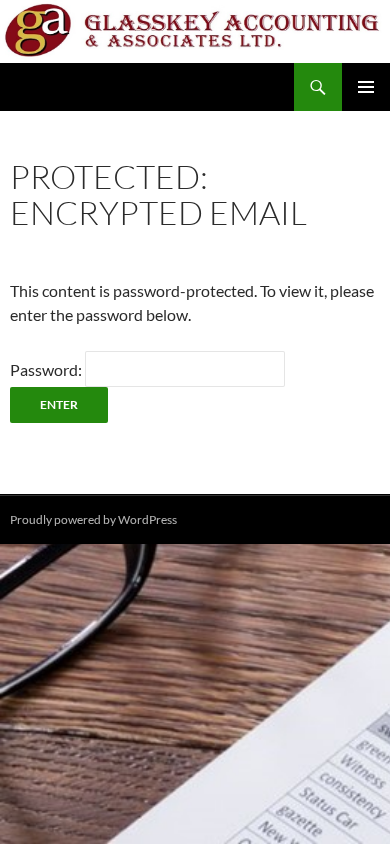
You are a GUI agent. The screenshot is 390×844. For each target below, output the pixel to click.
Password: (47, 369)
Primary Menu (366, 87)
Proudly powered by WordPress (93, 519)
